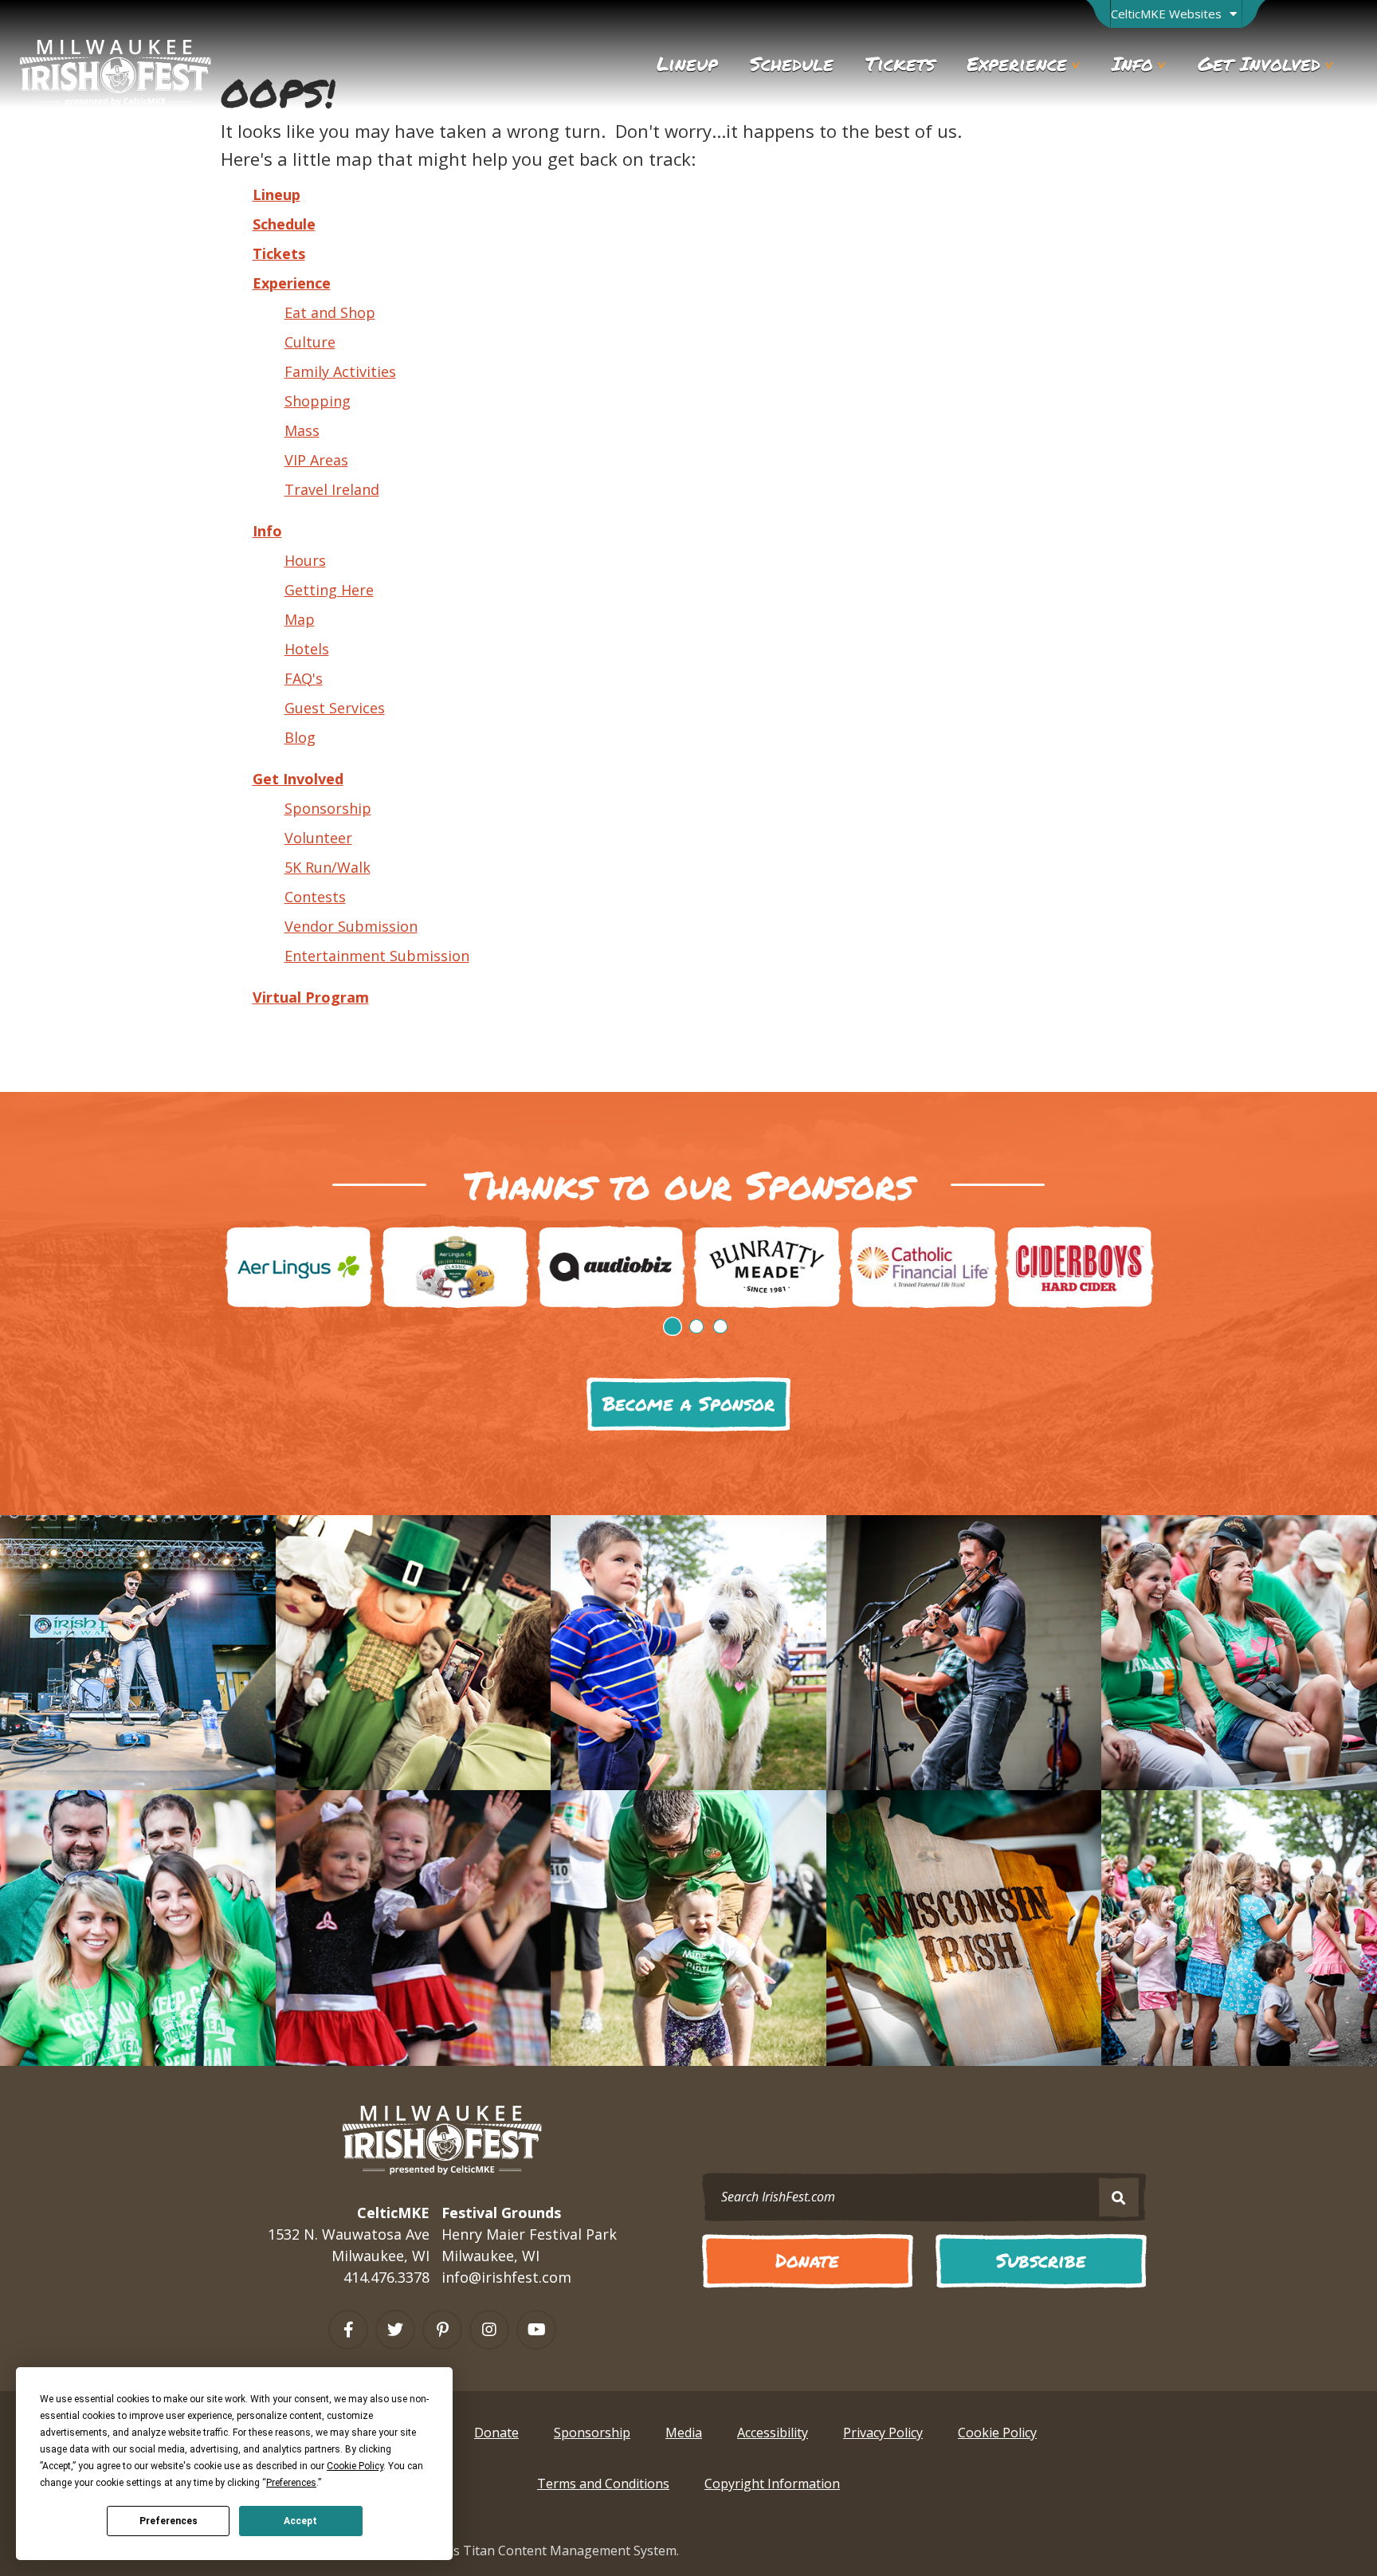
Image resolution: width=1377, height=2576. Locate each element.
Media (684, 2433)
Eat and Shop (330, 312)
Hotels (307, 649)
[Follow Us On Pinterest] (442, 2330)
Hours (305, 560)
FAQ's (304, 678)
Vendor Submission (351, 926)
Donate (496, 2433)
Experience (292, 283)
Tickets (279, 253)
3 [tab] (720, 1326)
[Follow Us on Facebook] (348, 2330)
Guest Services (335, 708)
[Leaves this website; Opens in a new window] (299, 1267)
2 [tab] (696, 1326)
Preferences (169, 2521)
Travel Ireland (332, 489)
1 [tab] (673, 1326)
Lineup (277, 194)
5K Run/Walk (328, 867)
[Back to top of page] (1285, 2536)
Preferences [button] (291, 2483)
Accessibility (773, 2433)
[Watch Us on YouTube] (536, 2330)
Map (300, 619)
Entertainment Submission (377, 956)
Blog (300, 737)
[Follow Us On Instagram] (489, 2330)
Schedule (284, 224)
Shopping (318, 401)
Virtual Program (311, 997)
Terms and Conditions (603, 2484)
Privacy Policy (883, 2433)
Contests (315, 897)
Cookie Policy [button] (355, 2466)
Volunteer (318, 838)
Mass (302, 430)
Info (267, 531)
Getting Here (329, 590)
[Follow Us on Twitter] (395, 2330)
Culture (310, 342)
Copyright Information (772, 2484)
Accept (300, 2521)
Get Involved (298, 779)
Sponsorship (328, 808)
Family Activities (340, 371)
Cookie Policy (997, 2433)
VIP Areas (316, 460)
